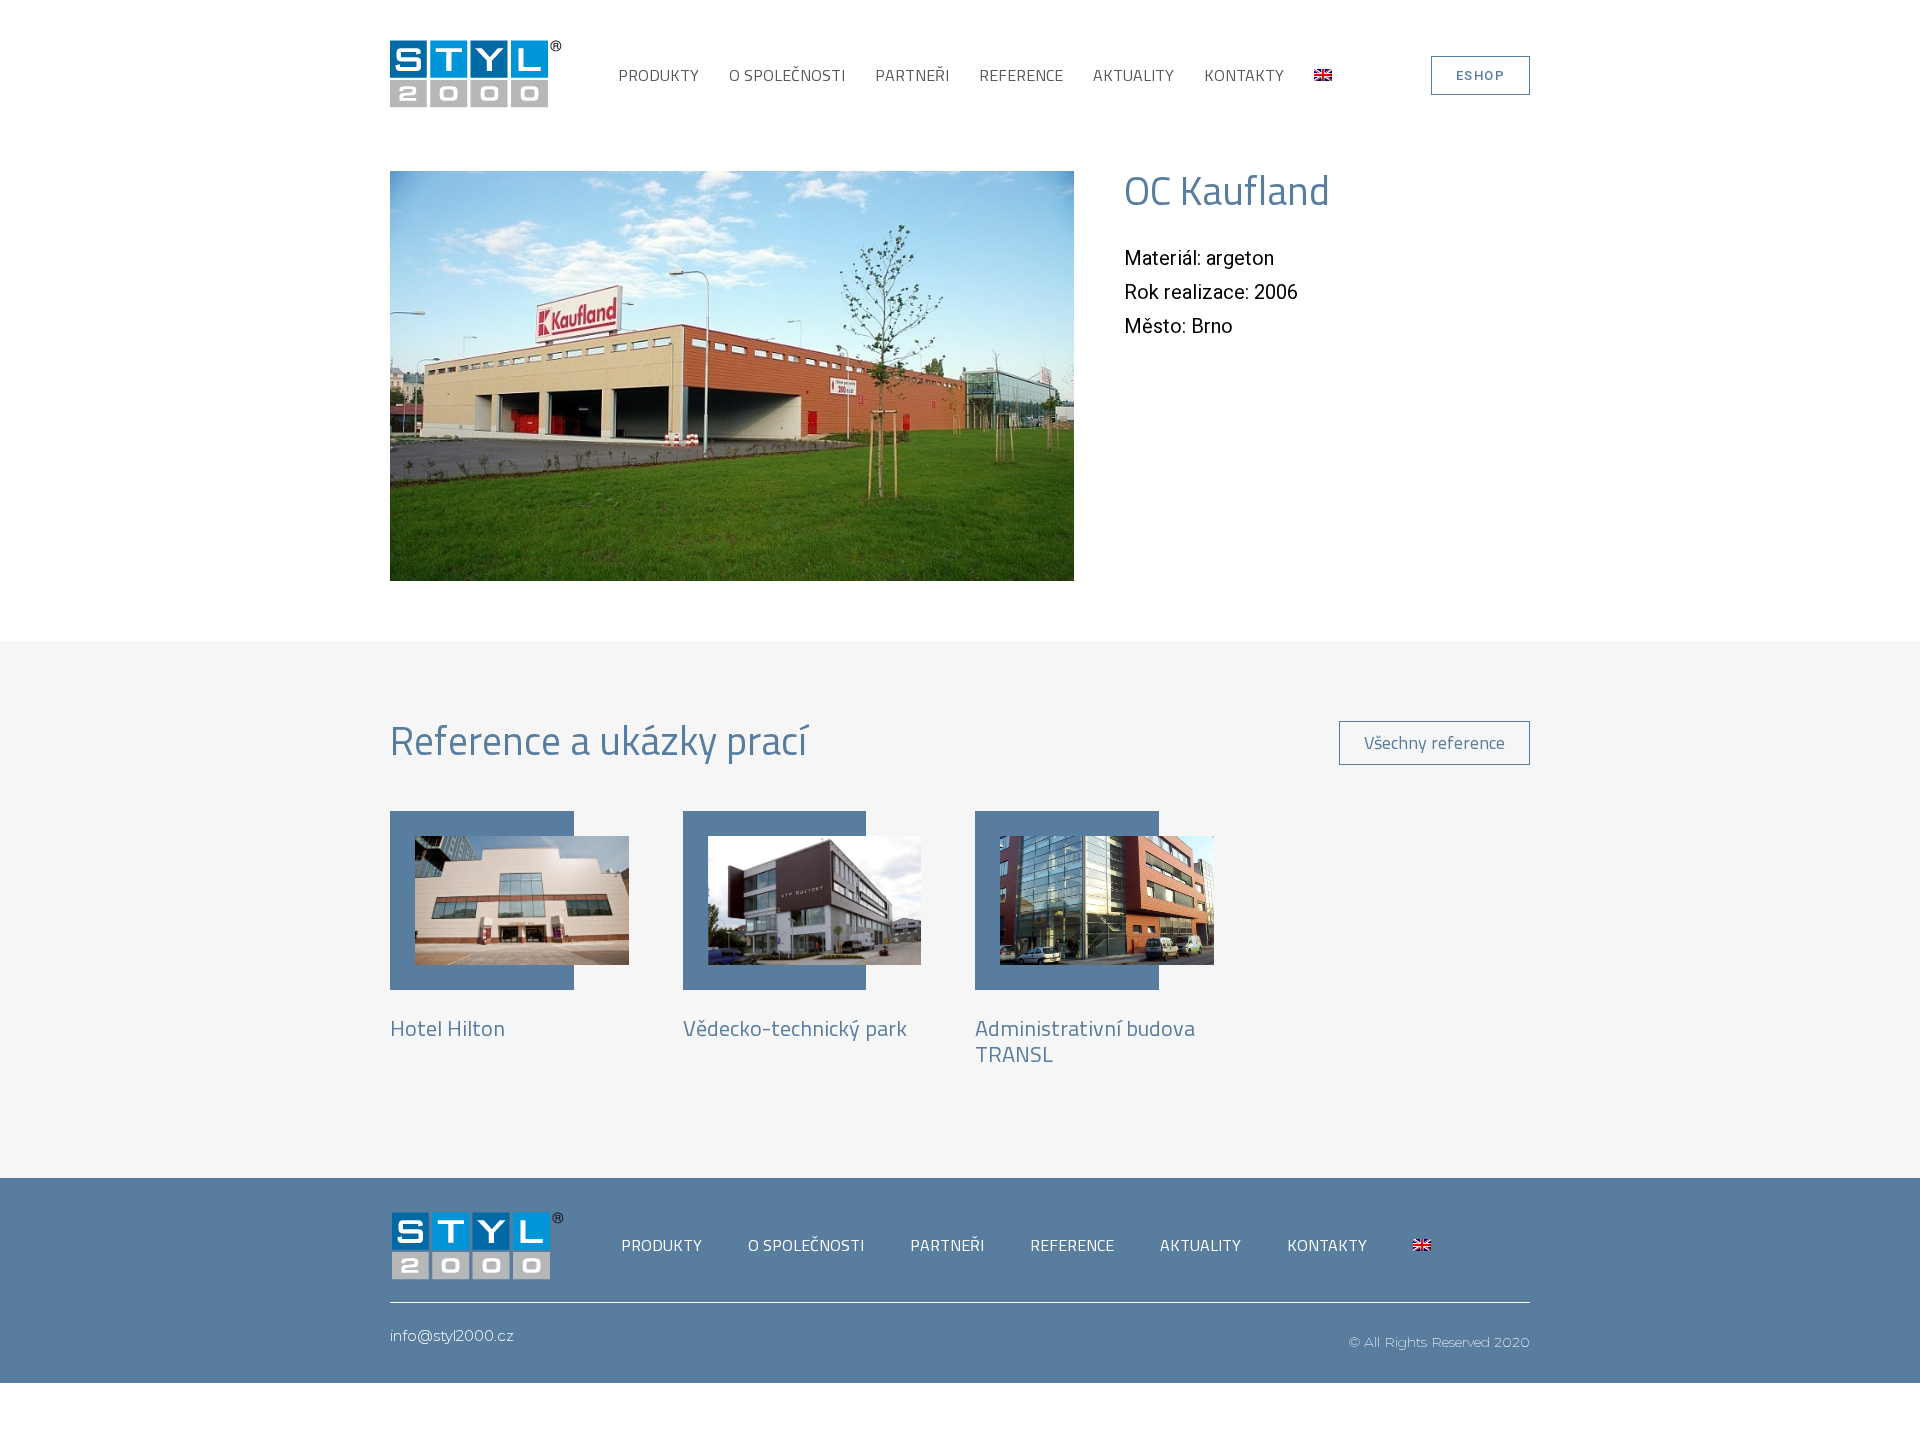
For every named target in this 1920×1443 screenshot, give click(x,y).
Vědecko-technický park (795, 1028)
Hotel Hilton (447, 1028)
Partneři (912, 75)
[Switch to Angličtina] (1323, 75)
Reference (1021, 75)
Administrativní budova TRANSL (1085, 1041)
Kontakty (1244, 75)
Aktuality (1133, 75)
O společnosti (787, 75)
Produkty (658, 75)
